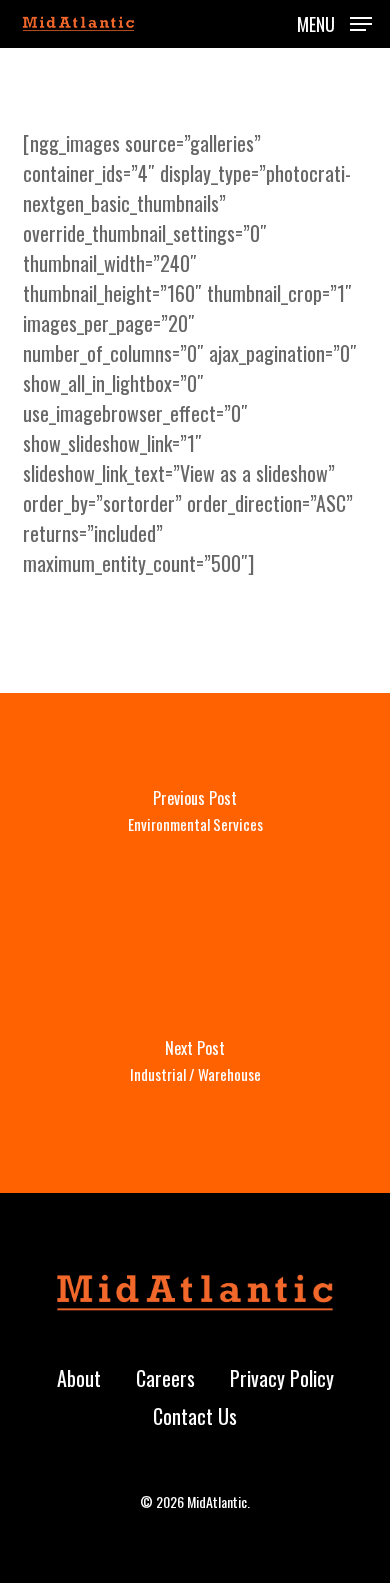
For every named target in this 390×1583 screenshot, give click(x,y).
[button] (334, 21)
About (79, 1378)
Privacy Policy (282, 1378)
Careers (165, 1378)
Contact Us (195, 1416)
